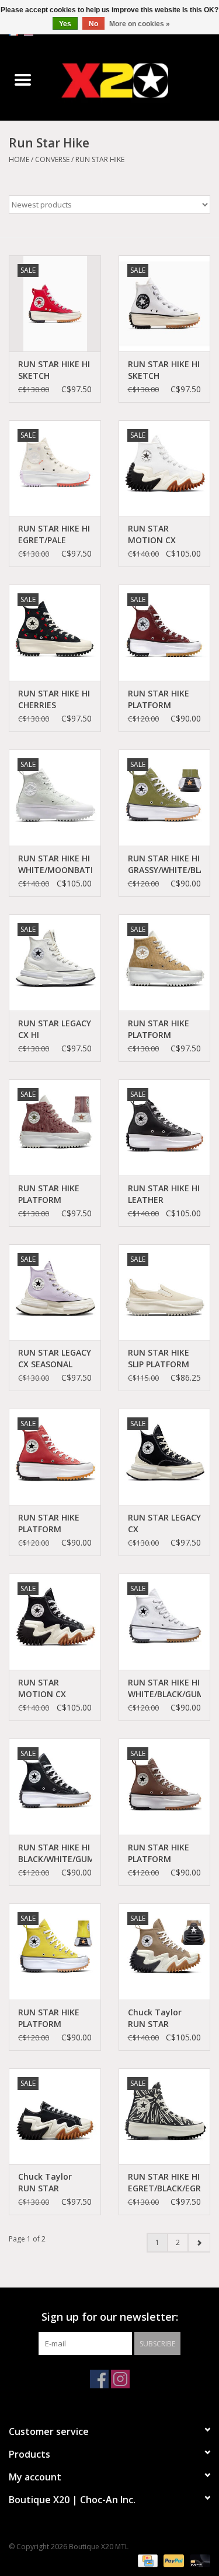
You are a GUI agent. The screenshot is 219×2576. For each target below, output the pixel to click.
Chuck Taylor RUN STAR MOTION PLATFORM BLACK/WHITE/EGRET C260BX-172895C (55, 2183)
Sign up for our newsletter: (110, 2317)
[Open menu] (23, 79)
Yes (65, 24)
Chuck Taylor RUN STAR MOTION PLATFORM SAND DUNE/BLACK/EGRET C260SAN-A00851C (165, 2018)
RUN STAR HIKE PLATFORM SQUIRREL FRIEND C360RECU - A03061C (163, 1853)
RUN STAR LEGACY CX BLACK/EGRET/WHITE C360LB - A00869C (165, 1523)
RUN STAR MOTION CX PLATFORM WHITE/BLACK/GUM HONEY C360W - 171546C (165, 534)
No (93, 24)
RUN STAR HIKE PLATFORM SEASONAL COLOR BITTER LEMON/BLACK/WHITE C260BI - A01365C (55, 2018)
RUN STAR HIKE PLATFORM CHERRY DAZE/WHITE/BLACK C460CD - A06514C (165, 699)
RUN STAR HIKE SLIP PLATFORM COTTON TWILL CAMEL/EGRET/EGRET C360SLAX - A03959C (165, 1359)
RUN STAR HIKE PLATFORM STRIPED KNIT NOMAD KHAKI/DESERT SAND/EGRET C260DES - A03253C (159, 1029)
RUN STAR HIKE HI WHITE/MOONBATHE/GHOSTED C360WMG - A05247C (55, 864)
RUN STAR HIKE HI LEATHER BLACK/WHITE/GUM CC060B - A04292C (165, 1194)
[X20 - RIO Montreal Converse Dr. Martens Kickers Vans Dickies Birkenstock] (133, 80)
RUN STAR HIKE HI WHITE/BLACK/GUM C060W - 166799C (165, 1688)
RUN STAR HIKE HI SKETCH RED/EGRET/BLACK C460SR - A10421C (55, 370)
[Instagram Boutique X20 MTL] (120, 2379)
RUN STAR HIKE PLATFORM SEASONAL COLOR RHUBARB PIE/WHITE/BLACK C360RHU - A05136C (54, 1523)
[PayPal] (173, 2560)
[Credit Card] (147, 2560)
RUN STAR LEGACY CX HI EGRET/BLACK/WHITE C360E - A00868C (55, 1029)
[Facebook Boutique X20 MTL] (99, 2379)
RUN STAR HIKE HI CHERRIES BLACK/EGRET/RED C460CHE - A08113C (55, 699)
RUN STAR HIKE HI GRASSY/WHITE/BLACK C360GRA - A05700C (165, 864)
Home (19, 159)
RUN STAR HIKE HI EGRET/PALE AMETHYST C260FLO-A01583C (54, 534)
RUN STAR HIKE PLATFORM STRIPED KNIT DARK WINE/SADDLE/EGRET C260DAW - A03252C (55, 1194)
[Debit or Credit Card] (198, 2560)
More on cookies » (140, 24)
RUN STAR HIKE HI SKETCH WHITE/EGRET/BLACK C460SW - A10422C (165, 370)
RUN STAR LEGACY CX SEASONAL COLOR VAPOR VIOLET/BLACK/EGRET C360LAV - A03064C (55, 1359)
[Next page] (199, 2243)
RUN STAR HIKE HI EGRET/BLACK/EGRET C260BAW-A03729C (165, 2183)
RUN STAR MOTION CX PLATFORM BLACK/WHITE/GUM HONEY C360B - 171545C (55, 1688)
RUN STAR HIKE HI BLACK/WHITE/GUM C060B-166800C (55, 1853)
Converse (52, 159)
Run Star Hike (100, 159)
